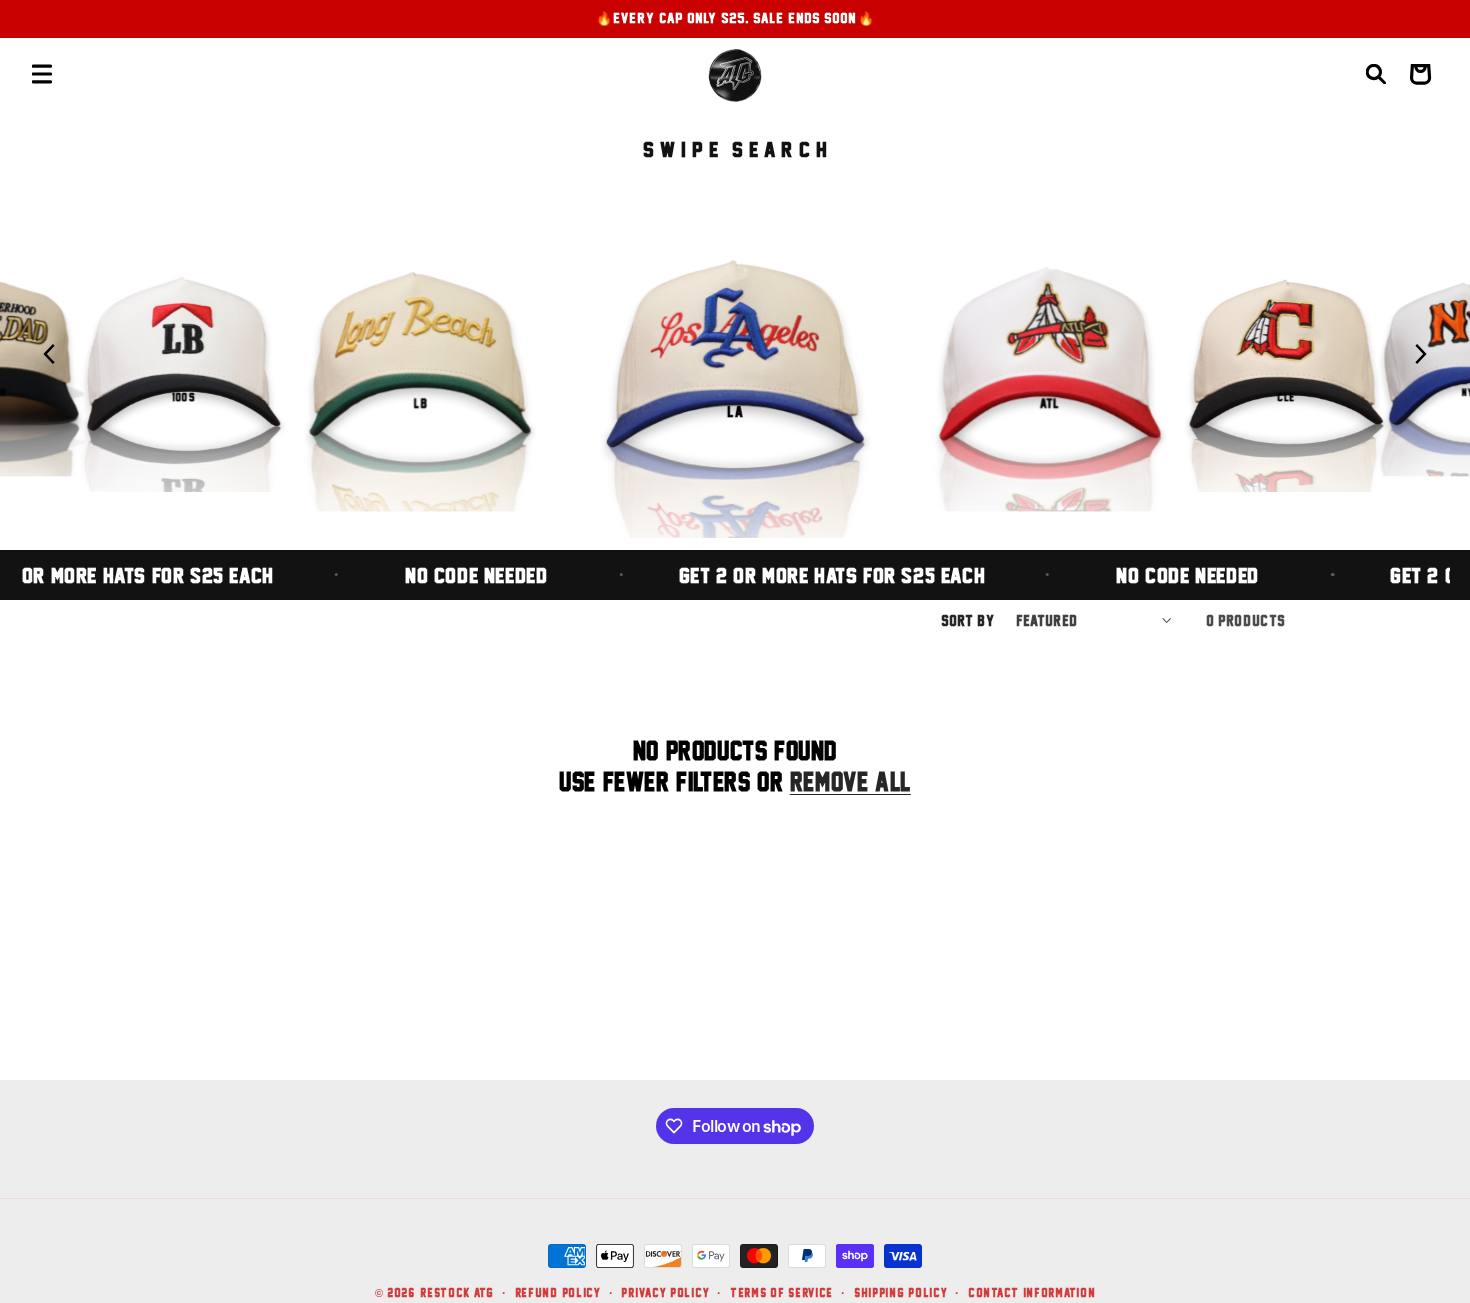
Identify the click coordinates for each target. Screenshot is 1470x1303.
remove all (850, 782)
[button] (42, 74)
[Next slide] (1420, 354)
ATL (1050, 403)
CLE (1286, 396)
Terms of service (781, 1292)
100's (183, 396)
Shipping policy (901, 1292)
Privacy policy (665, 1292)
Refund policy (558, 1292)
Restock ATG (457, 1292)
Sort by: (968, 620)
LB (420, 403)
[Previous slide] (50, 354)
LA (735, 410)
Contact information (1031, 1292)
